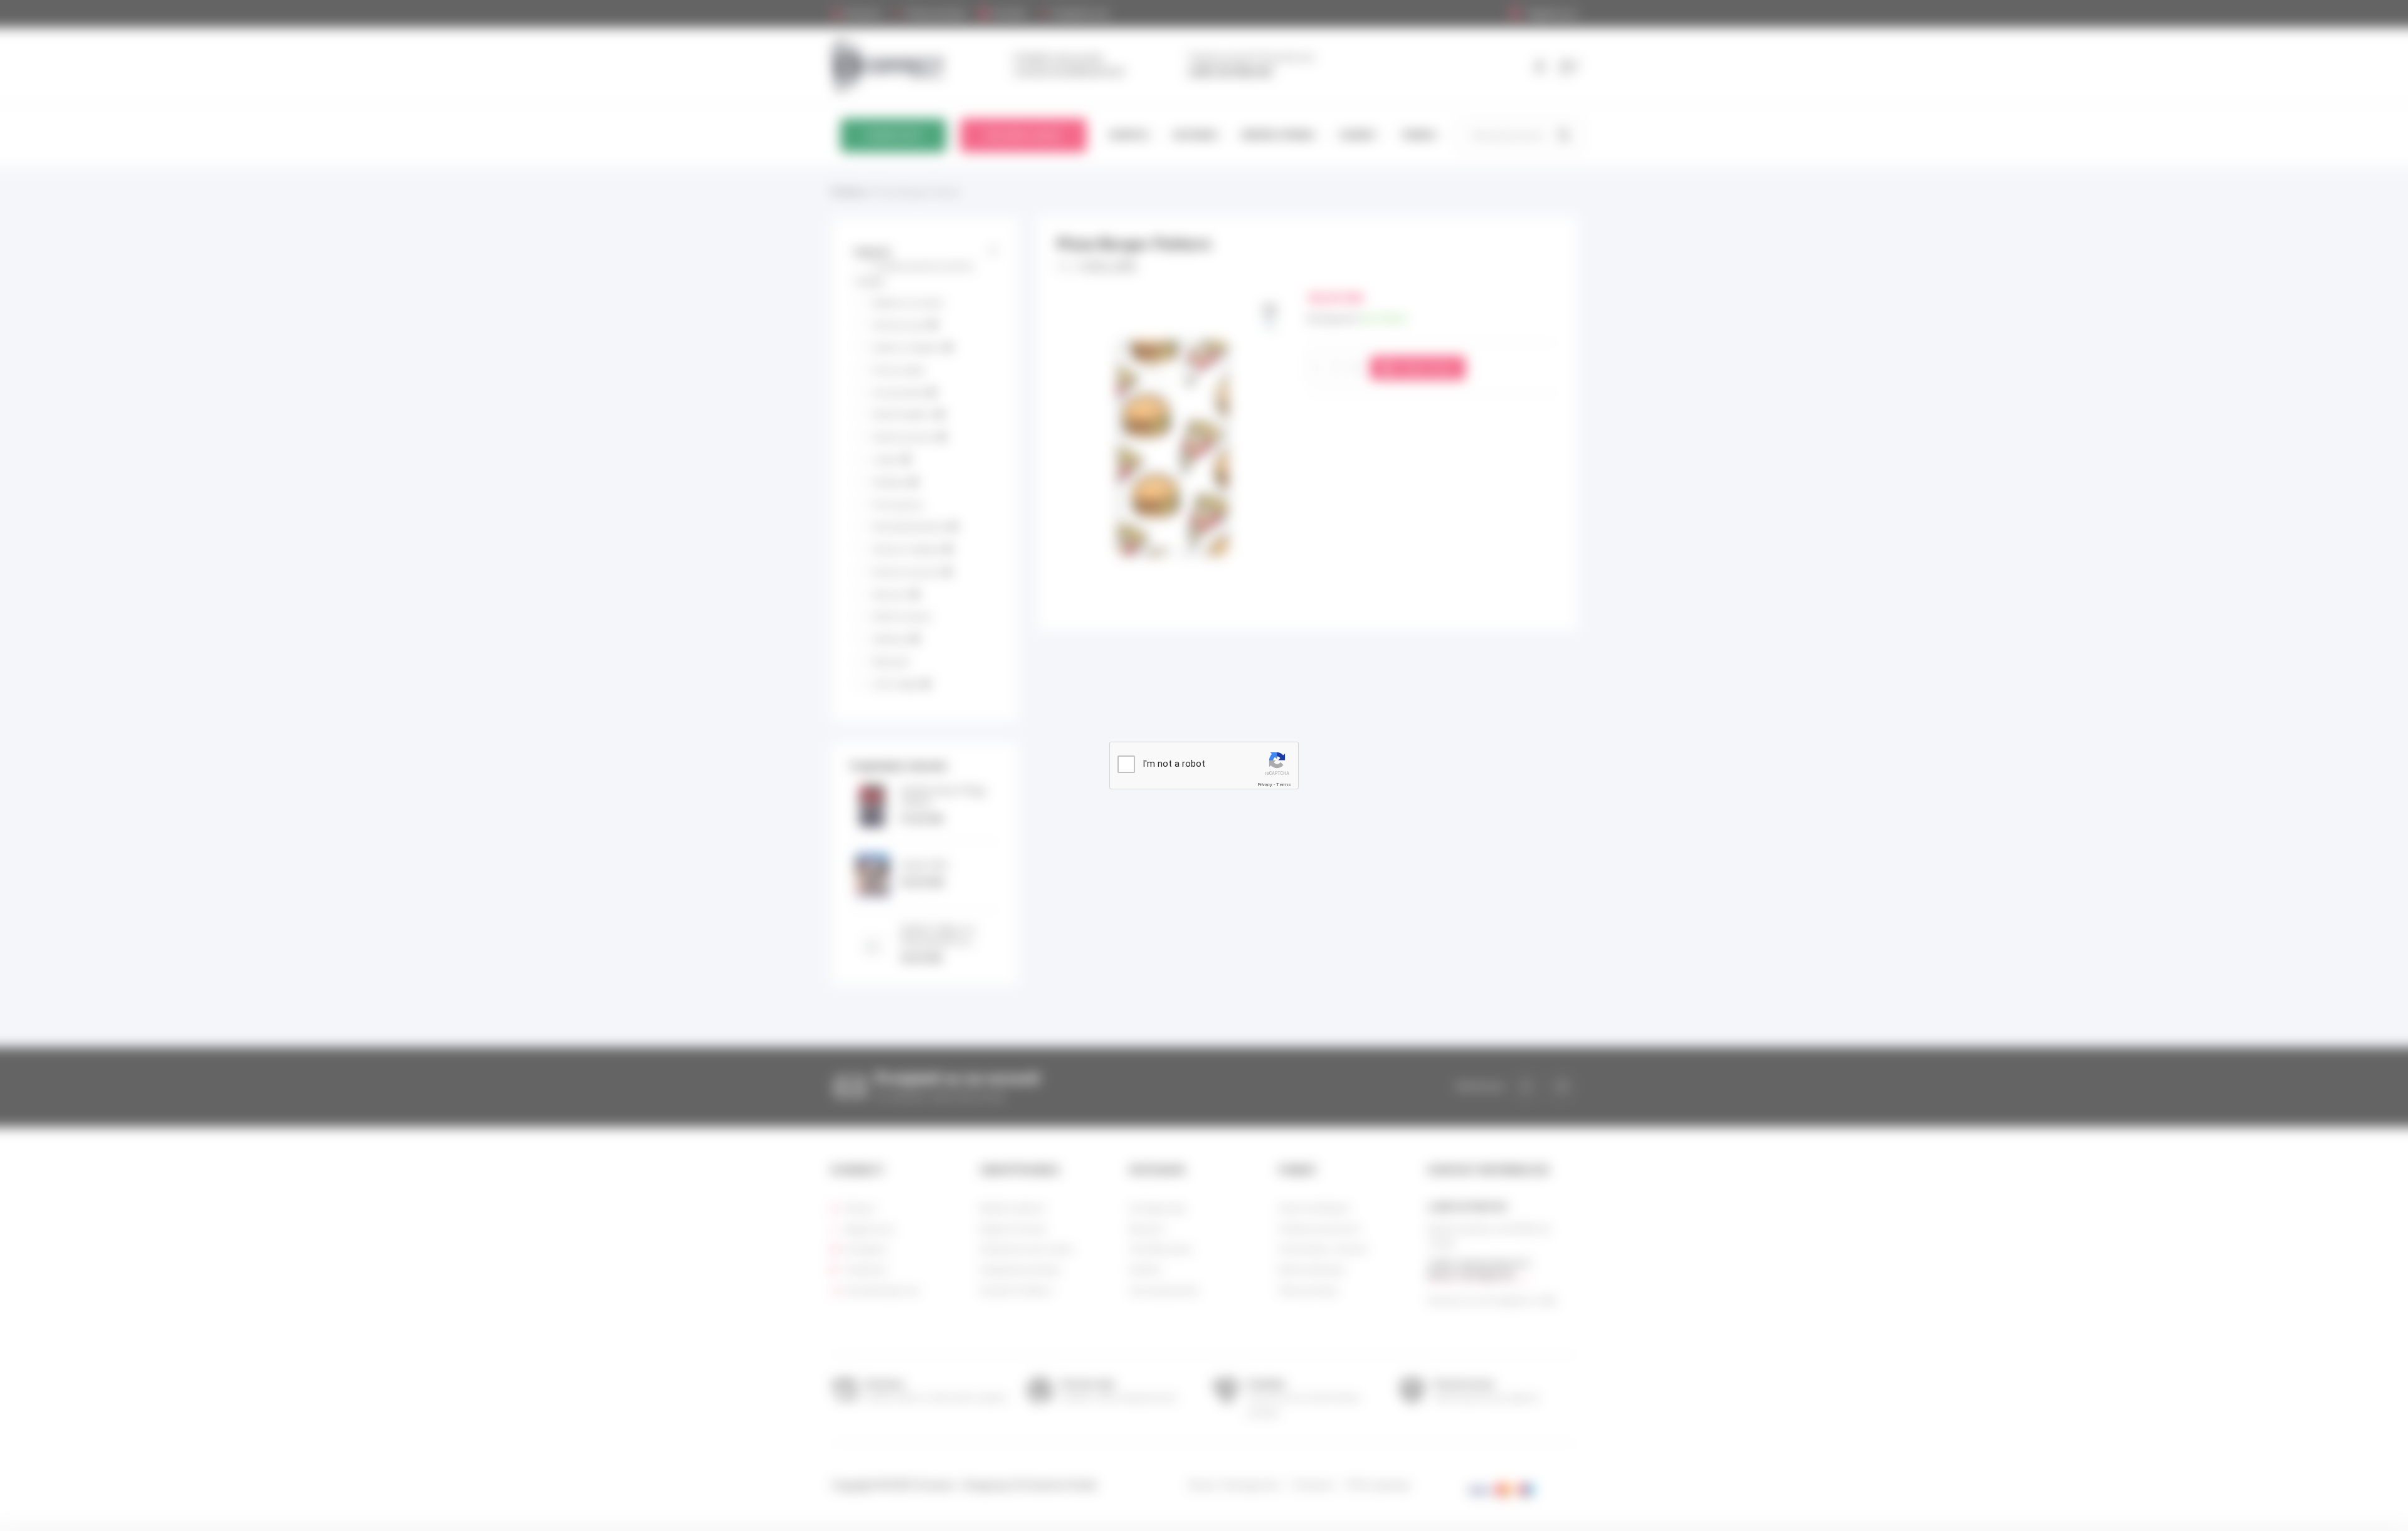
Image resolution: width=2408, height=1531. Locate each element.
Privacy (1265, 785)
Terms (1284, 785)
